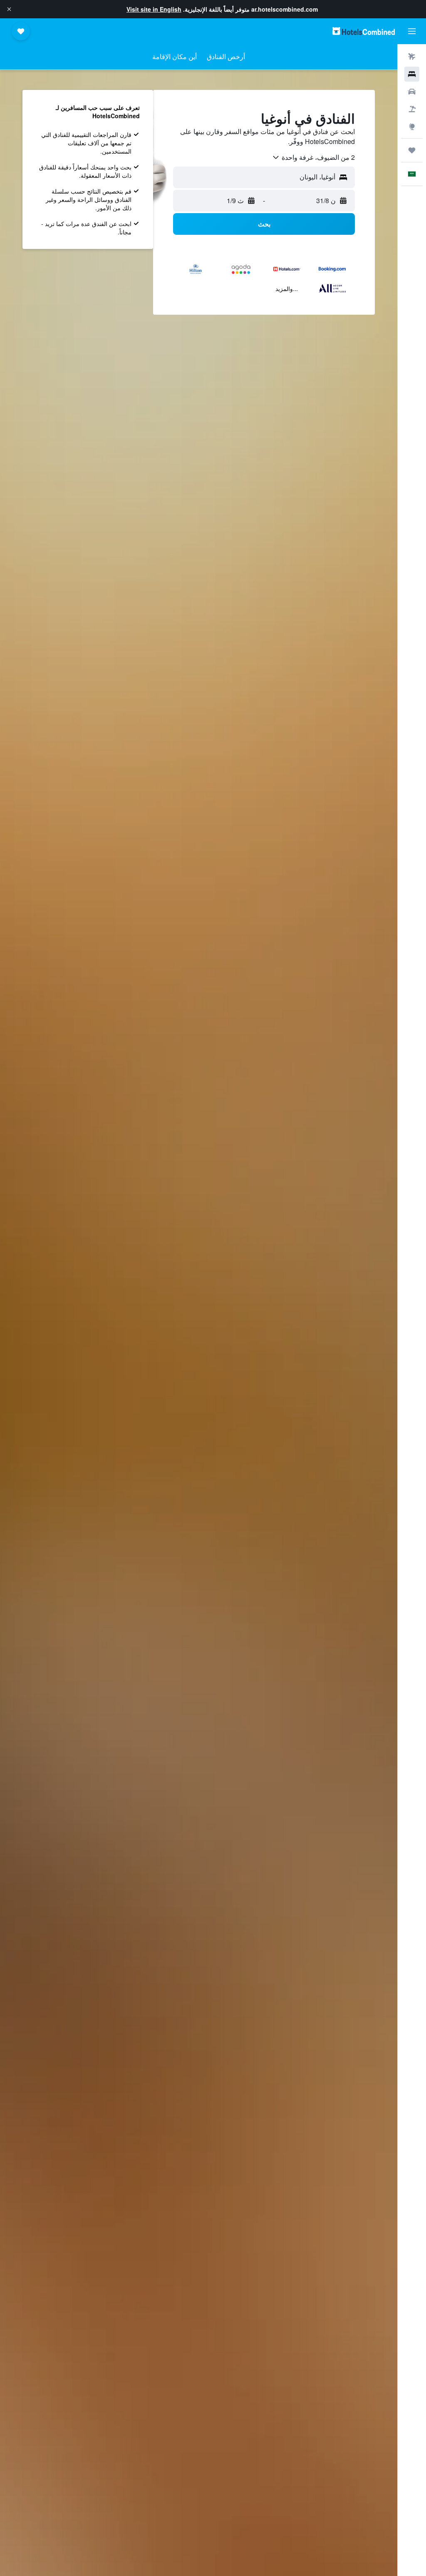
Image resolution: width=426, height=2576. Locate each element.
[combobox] (313, 157)
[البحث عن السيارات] (412, 92)
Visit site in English (154, 9)
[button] (9, 9)
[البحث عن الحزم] (412, 109)
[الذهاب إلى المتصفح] (412, 127)
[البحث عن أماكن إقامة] (412, 74)
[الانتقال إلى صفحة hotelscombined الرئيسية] (364, 31)
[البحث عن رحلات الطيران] (412, 57)
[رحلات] (412, 150)
